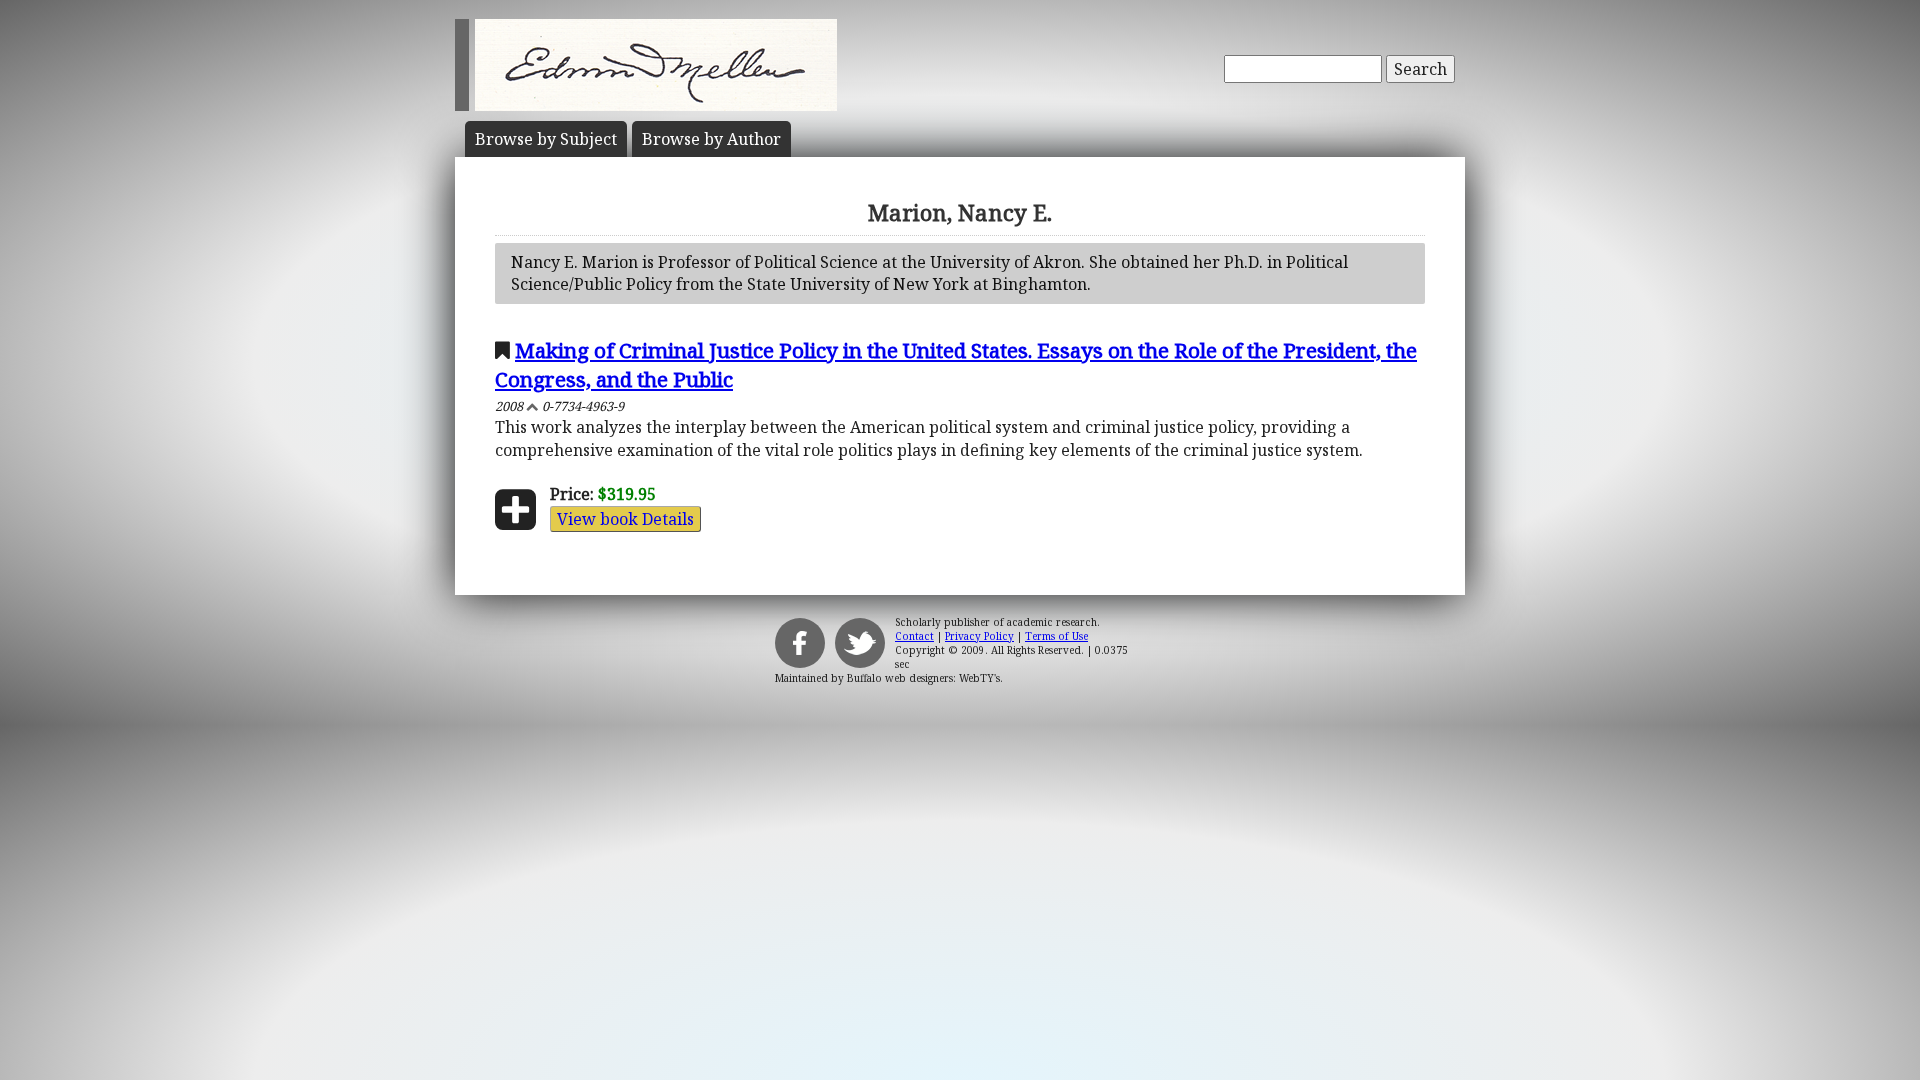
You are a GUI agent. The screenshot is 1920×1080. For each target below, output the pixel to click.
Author (711, 139)
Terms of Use (1056, 636)
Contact (914, 636)
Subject (546, 139)
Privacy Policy (979, 636)
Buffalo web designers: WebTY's (923, 678)
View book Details (625, 519)
